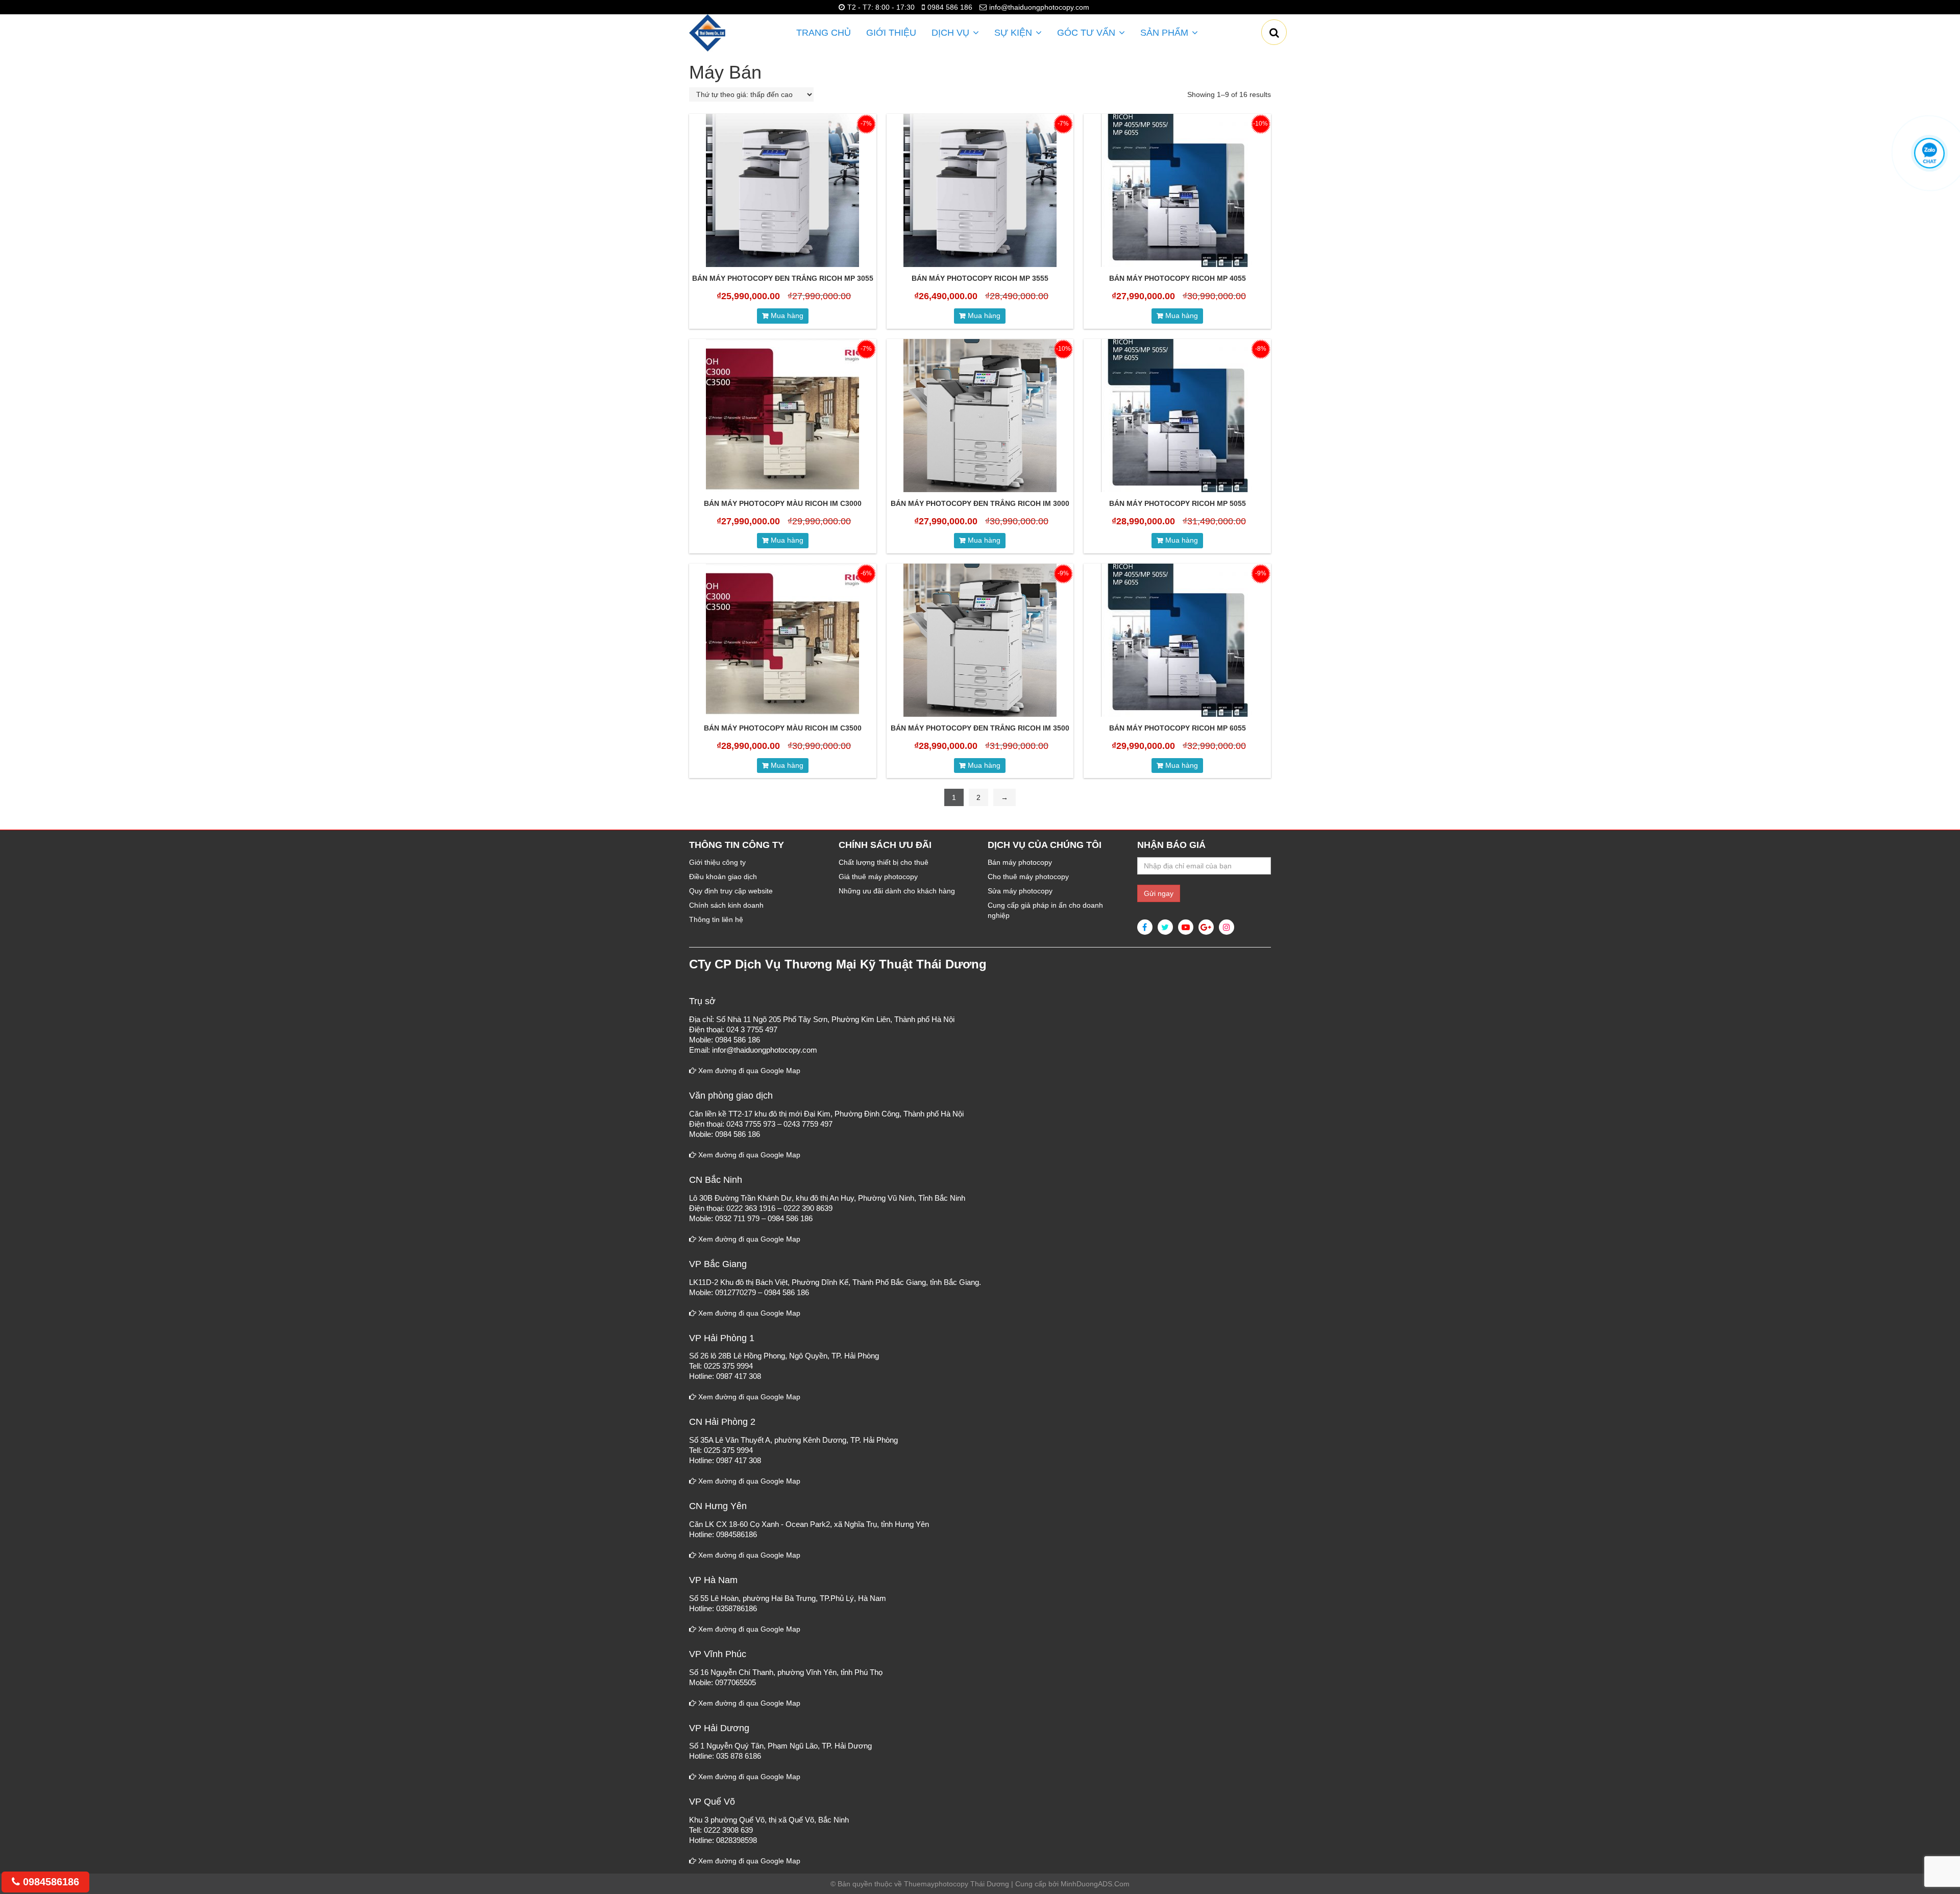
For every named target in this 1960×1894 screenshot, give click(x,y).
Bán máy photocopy (1020, 862)
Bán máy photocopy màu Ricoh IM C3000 (783, 503)
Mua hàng (787, 315)
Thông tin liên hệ (716, 919)
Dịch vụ (950, 33)
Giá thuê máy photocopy (878, 877)
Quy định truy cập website (731, 891)
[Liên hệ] (1930, 153)
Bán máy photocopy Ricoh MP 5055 (1178, 503)
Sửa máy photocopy (1020, 891)
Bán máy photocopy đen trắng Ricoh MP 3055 (783, 278)
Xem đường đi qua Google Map (748, 1071)
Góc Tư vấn (1086, 33)
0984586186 (50, 1882)
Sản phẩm (1164, 33)
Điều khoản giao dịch (723, 877)
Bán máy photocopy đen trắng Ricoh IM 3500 (980, 728)
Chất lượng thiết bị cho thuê (884, 862)
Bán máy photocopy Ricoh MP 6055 (1178, 728)
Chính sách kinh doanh (726, 905)
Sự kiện (1013, 33)
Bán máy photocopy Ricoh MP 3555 (980, 278)
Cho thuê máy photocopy (1028, 877)
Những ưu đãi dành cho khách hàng (897, 891)
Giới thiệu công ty (717, 862)
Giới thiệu (891, 33)
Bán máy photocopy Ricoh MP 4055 (1178, 278)
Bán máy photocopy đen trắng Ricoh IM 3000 (980, 503)
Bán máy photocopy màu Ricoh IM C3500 (783, 728)
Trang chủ (824, 33)
